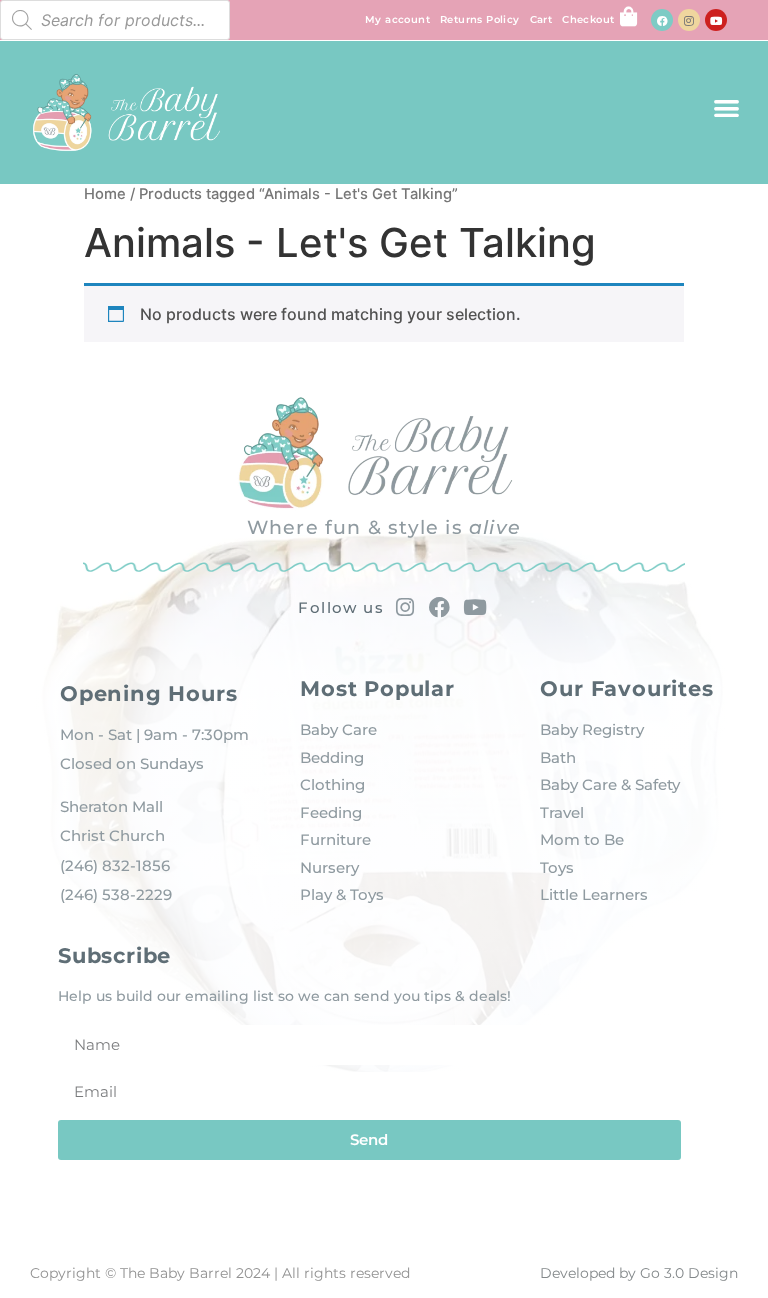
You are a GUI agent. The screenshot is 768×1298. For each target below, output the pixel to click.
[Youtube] (716, 20)
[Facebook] (662, 20)
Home (105, 194)
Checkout (588, 19)
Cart (541, 19)
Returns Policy (480, 19)
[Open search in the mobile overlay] (115, 20)
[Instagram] (689, 20)
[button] (726, 107)
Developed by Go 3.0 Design (639, 1273)
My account (397, 19)
